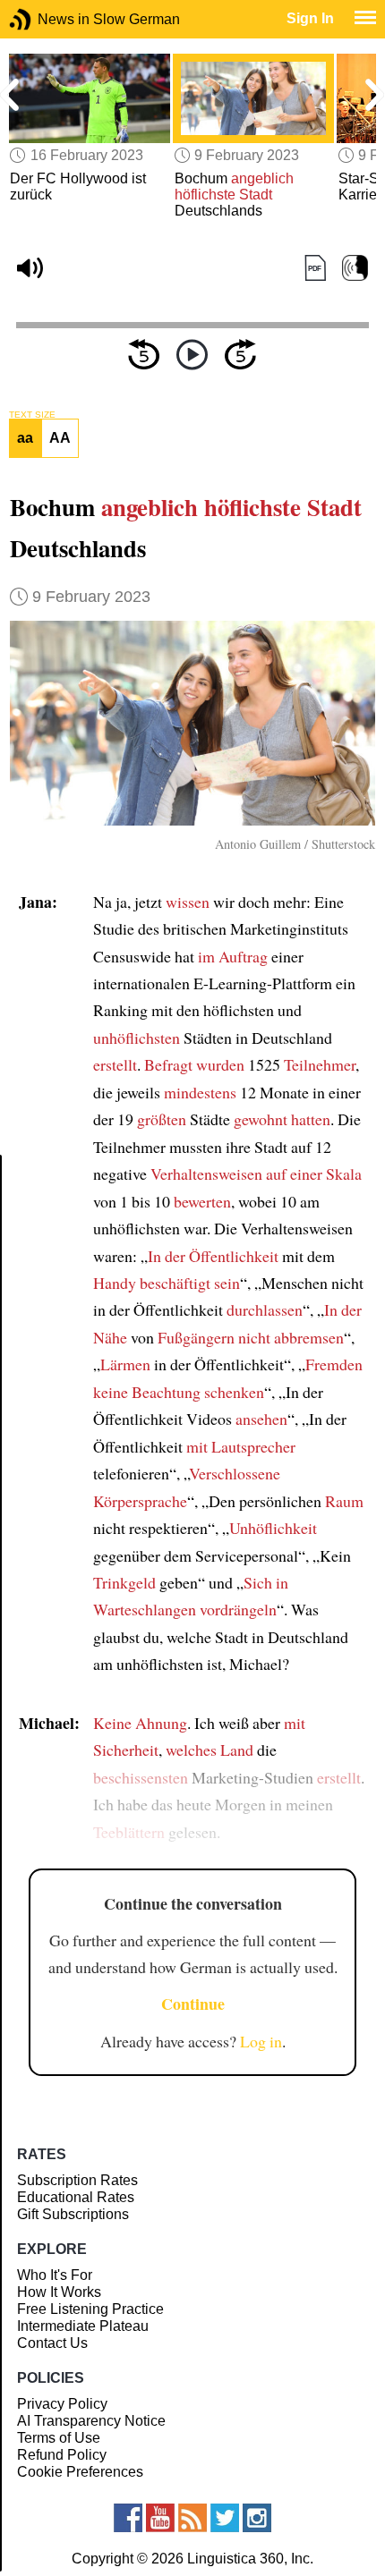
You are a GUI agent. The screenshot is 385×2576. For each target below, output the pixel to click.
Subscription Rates (77, 2180)
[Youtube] (160, 2518)
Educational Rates (76, 2197)
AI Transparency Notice (91, 2421)
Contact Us (52, 2343)
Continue (193, 2004)
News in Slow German (47, 19)
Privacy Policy (62, 2404)
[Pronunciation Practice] (355, 269)
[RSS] (192, 2518)
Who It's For (55, 2275)
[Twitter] (225, 2518)
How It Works (59, 2292)
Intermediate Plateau (83, 2326)
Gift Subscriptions (73, 2214)
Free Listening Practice (90, 2309)
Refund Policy (62, 2455)
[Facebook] (128, 2518)
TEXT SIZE (32, 415)
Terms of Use (59, 2438)
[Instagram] (257, 2518)
